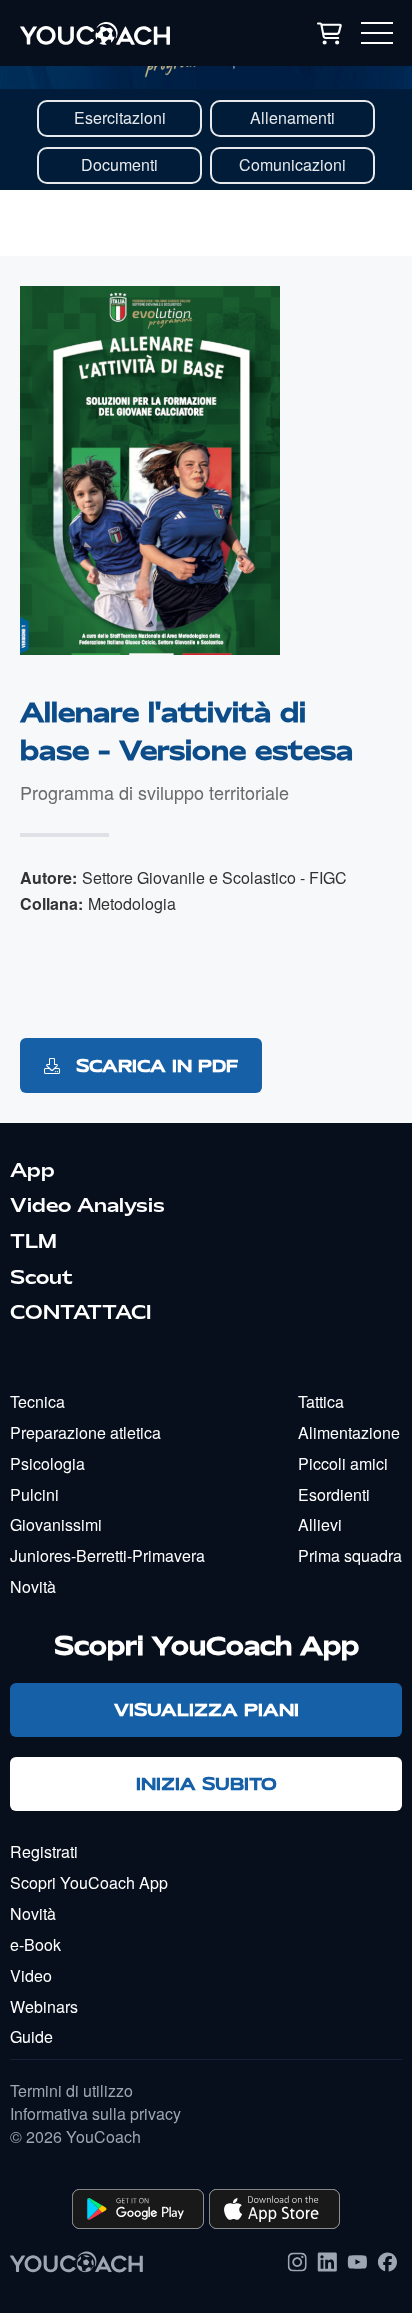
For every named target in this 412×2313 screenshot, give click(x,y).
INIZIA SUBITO (206, 1783)
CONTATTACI (80, 1312)
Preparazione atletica (85, 1432)
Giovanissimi (56, 1524)
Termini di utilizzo (71, 2091)
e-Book (35, 1944)
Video (31, 1975)
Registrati (44, 1851)
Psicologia (47, 1463)
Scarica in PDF (154, 1065)
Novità (33, 1586)
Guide (31, 2036)
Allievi (320, 1524)
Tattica (321, 1401)
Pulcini (34, 1494)
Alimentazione (349, 1432)
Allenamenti (292, 117)
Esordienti (334, 1494)
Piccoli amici (343, 1463)
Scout (41, 1277)
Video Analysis (87, 1205)
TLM (33, 1241)
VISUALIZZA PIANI (206, 1709)
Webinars (44, 2006)
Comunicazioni (292, 164)
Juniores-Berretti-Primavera (107, 1555)
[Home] (124, 33)
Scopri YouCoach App (89, 1882)
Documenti (119, 164)
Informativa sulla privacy (95, 2114)
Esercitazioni (120, 117)
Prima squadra (350, 1555)
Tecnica (37, 1401)
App (32, 1170)
